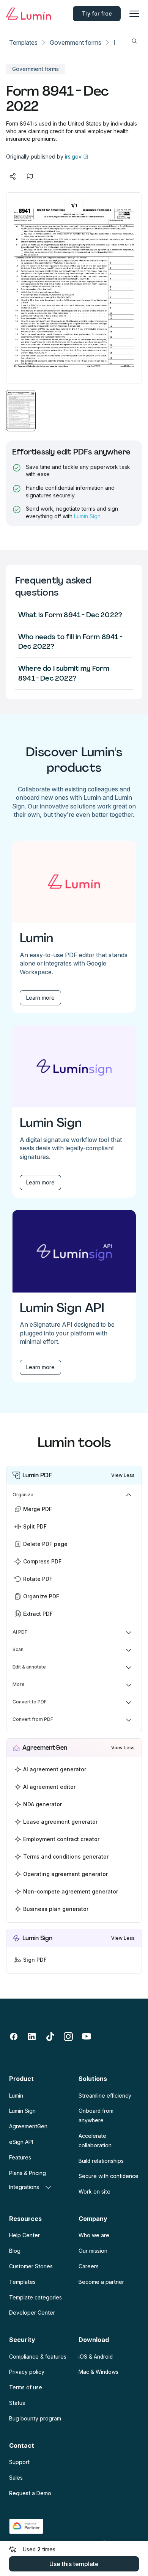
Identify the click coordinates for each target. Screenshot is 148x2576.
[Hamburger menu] (134, 14)
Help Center (24, 2235)
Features (20, 2157)
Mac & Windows (98, 2372)
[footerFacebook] (14, 2037)
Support (19, 2462)
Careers (89, 2266)
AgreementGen (28, 2126)
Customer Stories (31, 2266)
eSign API (21, 2142)
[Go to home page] (28, 14)
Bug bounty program (35, 2418)
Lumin (16, 2096)
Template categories (35, 2297)
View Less (123, 1475)
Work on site (94, 2191)
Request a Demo (30, 2493)
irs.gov (73, 156)
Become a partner (101, 2282)
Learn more (40, 998)
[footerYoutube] (87, 2037)
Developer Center (32, 2313)
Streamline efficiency (105, 2096)
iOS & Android (96, 2357)
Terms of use (26, 2387)
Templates (23, 42)
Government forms (76, 42)
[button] (21, 411)
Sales (16, 2478)
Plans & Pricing (28, 2173)
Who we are (94, 2235)
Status (17, 2403)
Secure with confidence (109, 2176)
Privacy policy (27, 2372)
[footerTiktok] (50, 2037)
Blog (15, 2251)
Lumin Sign (87, 516)
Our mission (93, 2251)
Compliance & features (38, 2357)
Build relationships (101, 2161)
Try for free (97, 13)
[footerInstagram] (68, 2037)
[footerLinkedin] (32, 2037)
